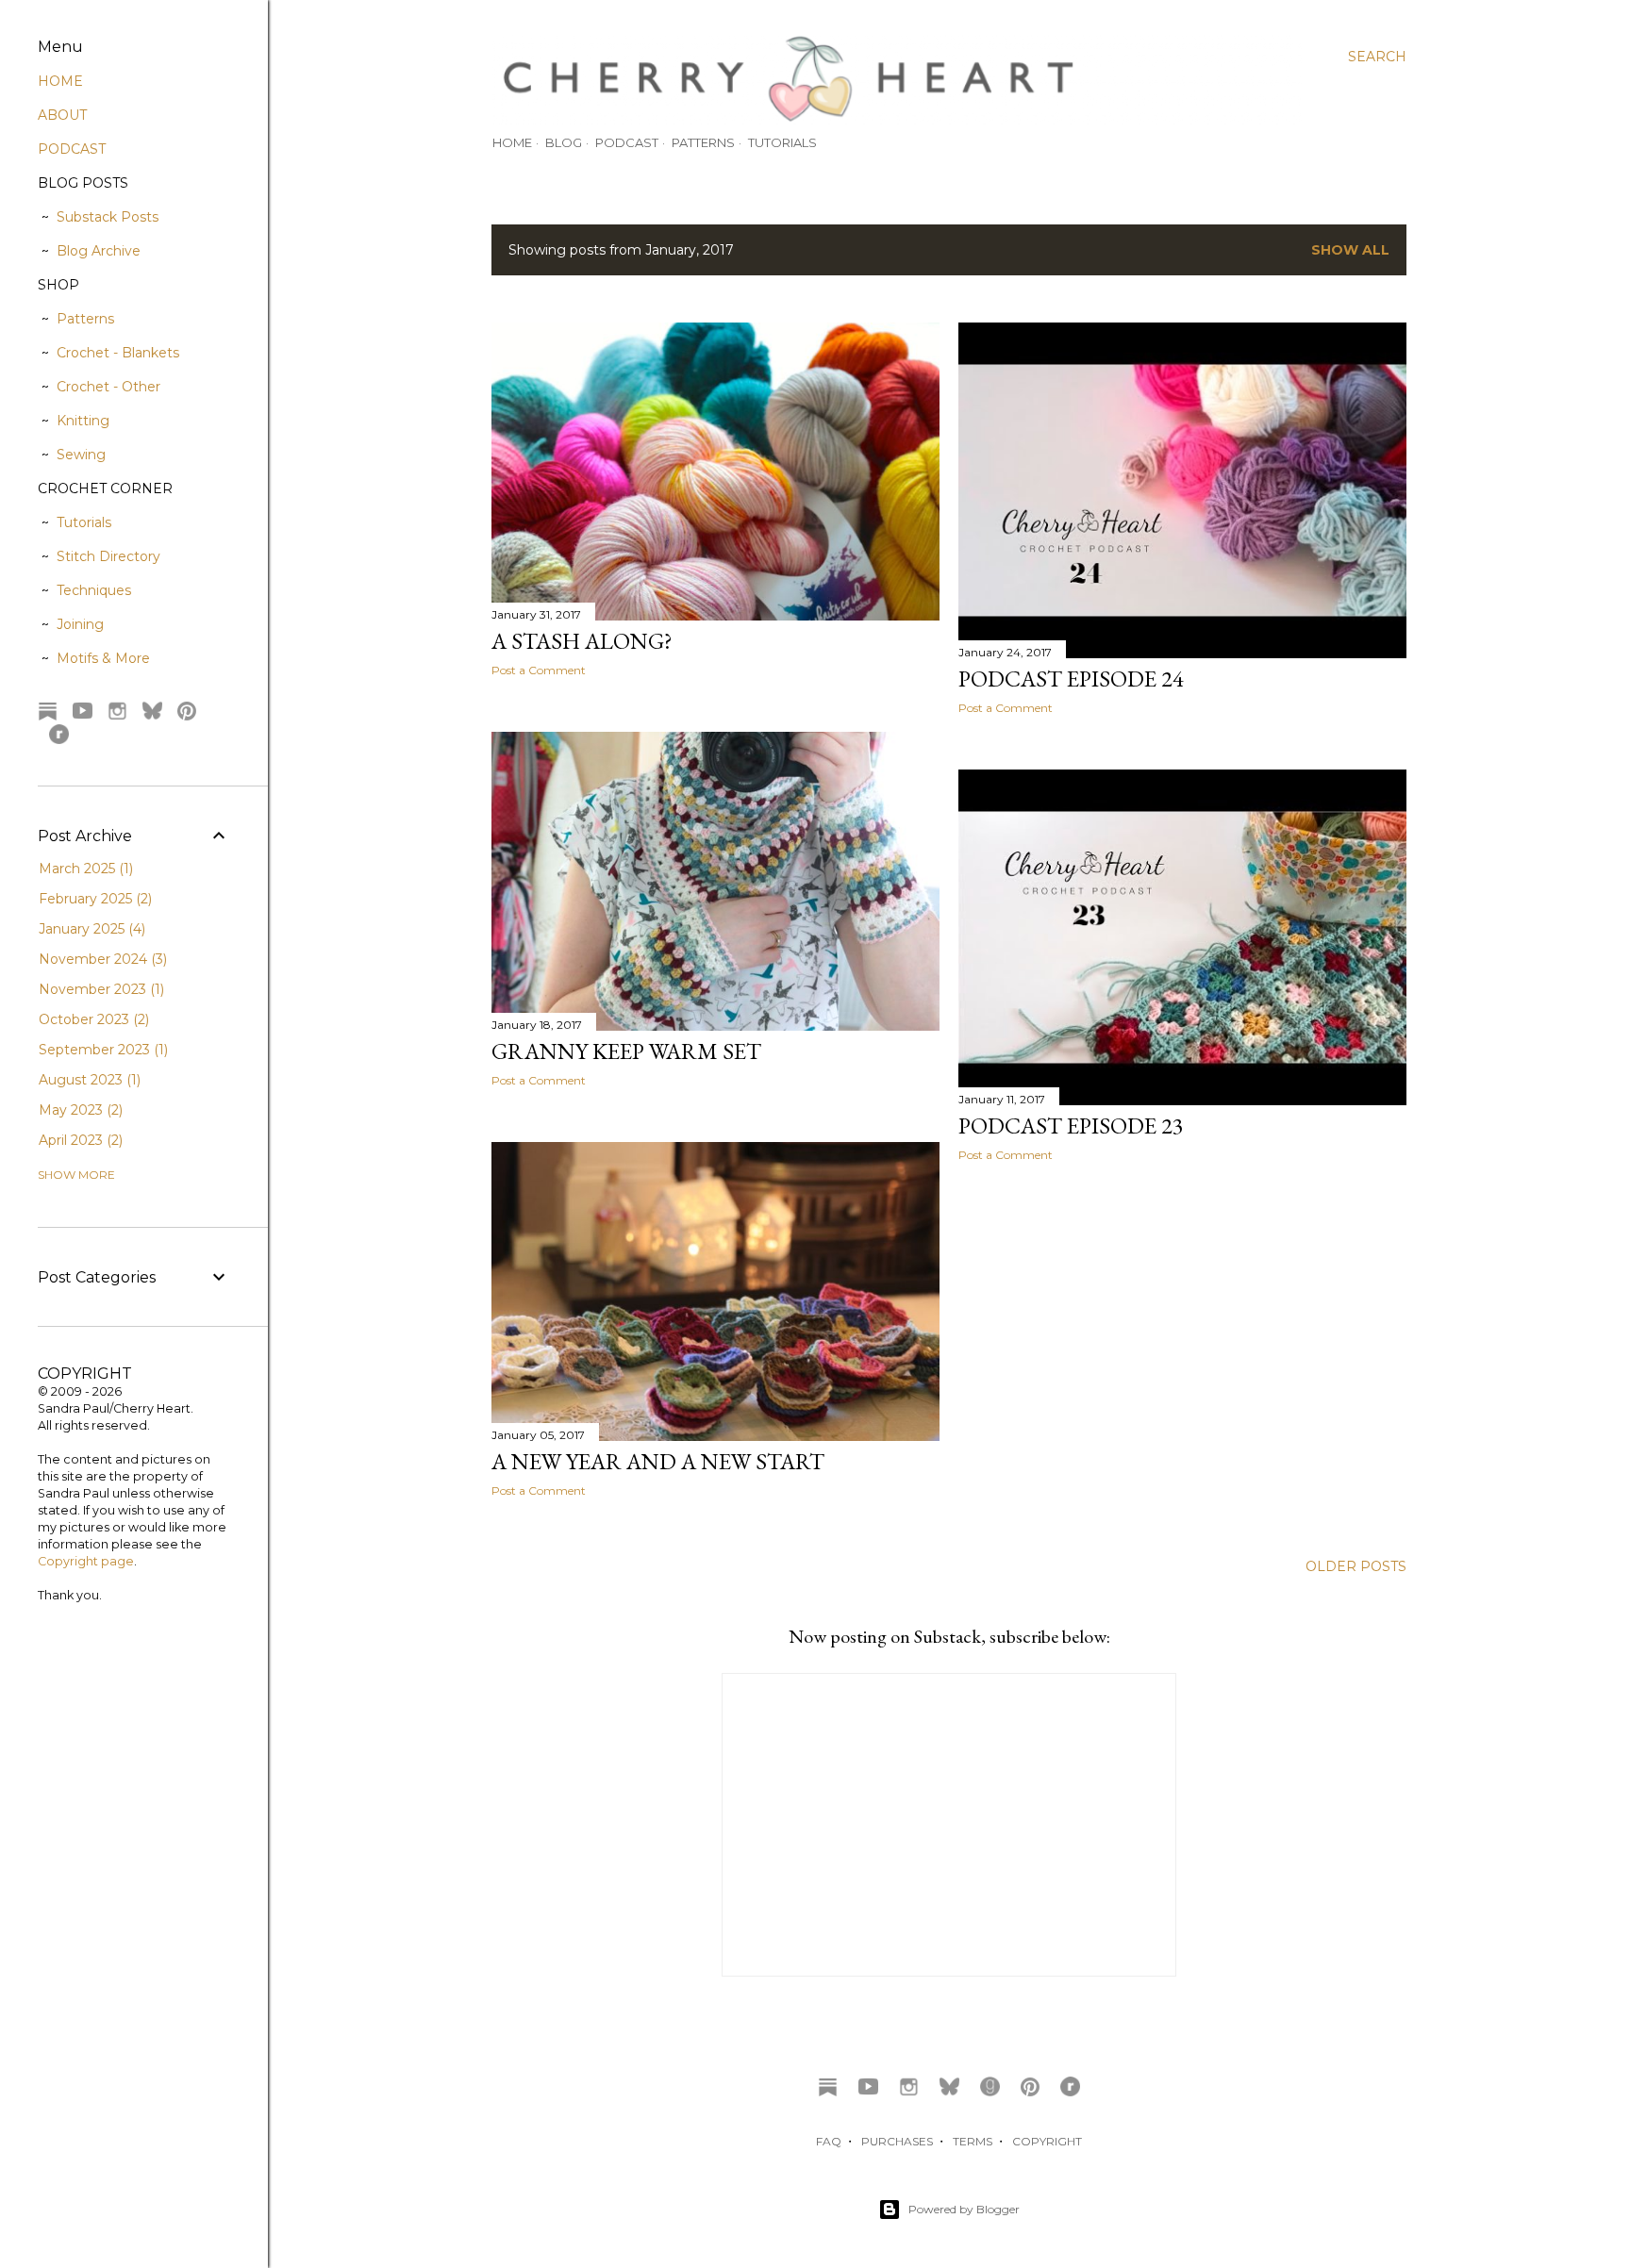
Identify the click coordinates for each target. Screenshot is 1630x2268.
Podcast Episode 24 (1071, 679)
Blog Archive (99, 251)
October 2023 (92, 1019)
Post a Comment (539, 670)
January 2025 (90, 929)
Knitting (83, 421)
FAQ (829, 2141)
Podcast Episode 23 (1071, 1126)
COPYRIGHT (1047, 2141)
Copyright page (86, 1561)
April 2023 (79, 1140)
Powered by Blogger (964, 2209)
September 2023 (101, 1050)
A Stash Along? (582, 641)
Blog (564, 142)
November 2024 (101, 959)
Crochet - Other (108, 387)
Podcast (627, 142)
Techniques (94, 590)
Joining (80, 624)
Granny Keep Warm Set (626, 1051)
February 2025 (93, 899)
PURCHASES (897, 2141)
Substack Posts (108, 217)
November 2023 (100, 989)
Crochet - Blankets (118, 353)
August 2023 (88, 1080)
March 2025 (84, 869)
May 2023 (79, 1110)
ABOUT (62, 115)
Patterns (703, 142)
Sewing (81, 455)
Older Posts (1356, 1566)
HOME (60, 81)
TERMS (973, 2141)
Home (512, 142)
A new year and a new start (658, 1461)
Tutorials (782, 142)
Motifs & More (103, 658)
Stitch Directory (108, 556)
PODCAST (72, 149)
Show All (1350, 250)
